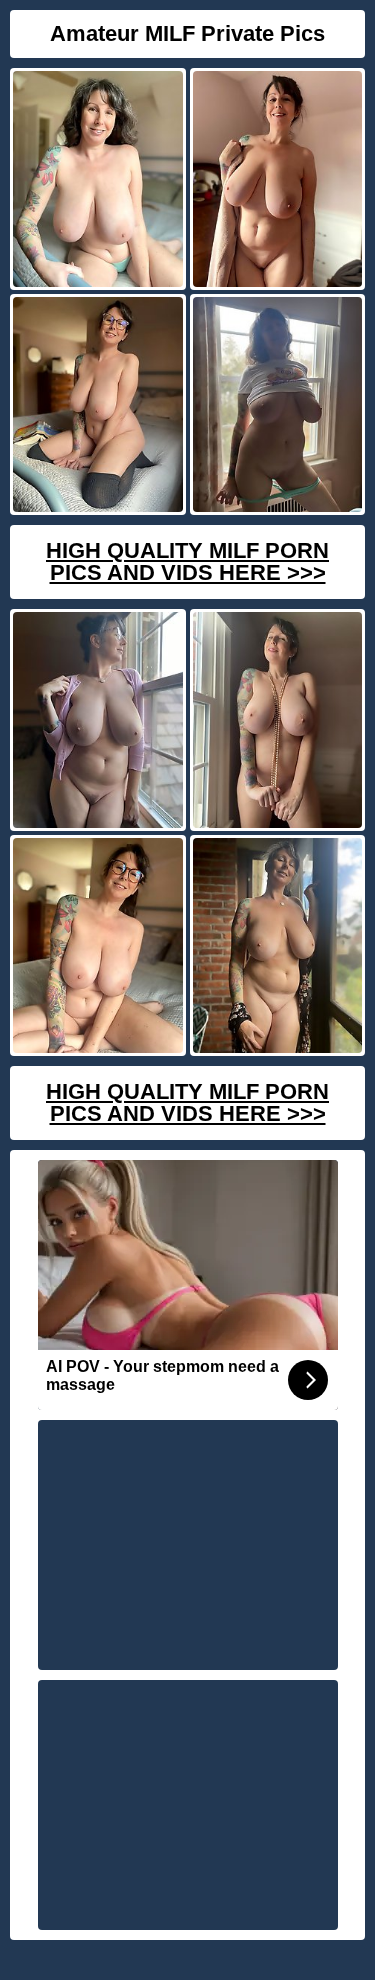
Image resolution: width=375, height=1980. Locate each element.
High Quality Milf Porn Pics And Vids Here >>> (187, 561)
